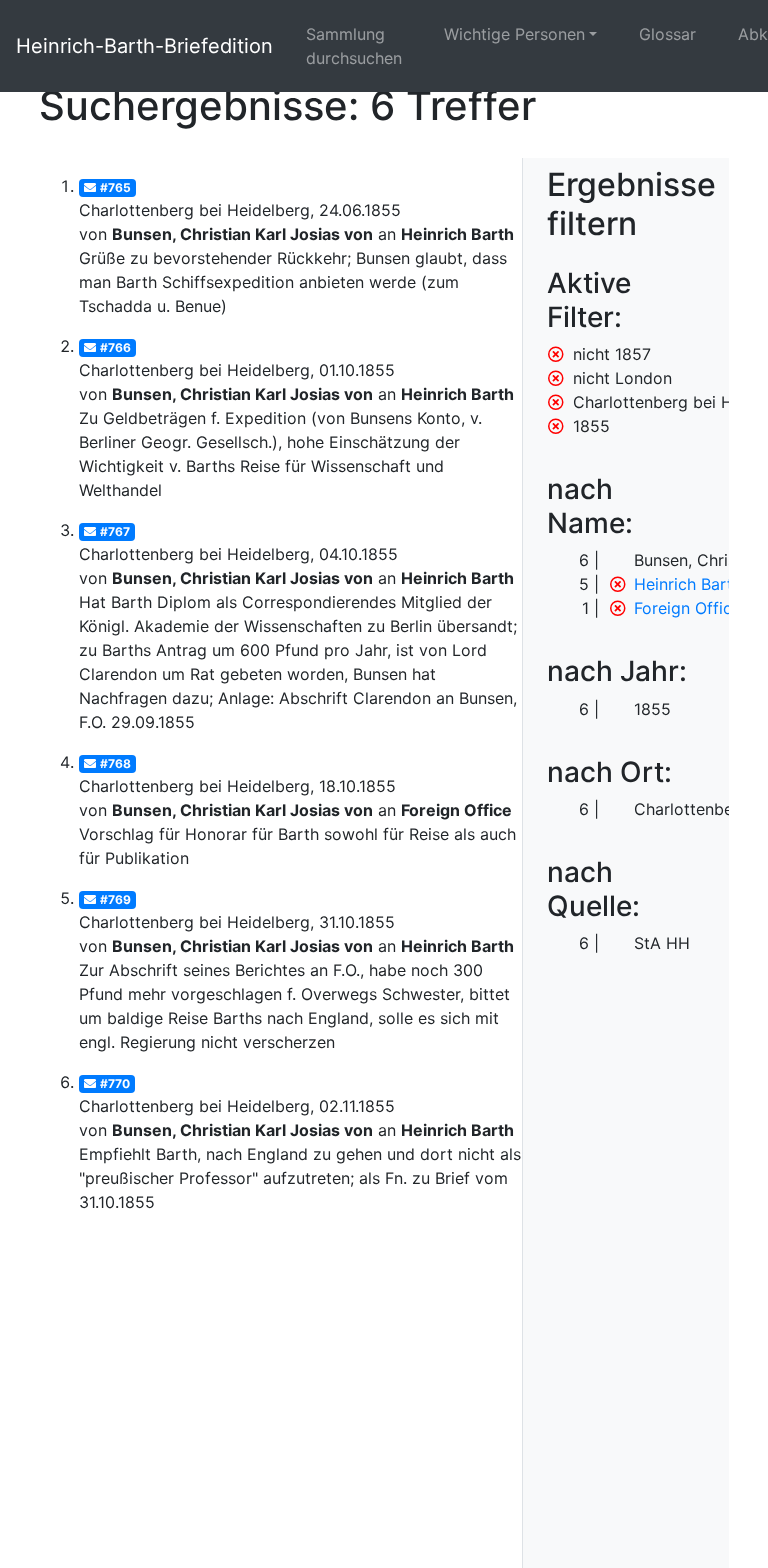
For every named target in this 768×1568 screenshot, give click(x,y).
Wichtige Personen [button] (514, 34)
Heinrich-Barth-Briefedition (144, 46)
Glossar (667, 34)
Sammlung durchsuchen (354, 46)
